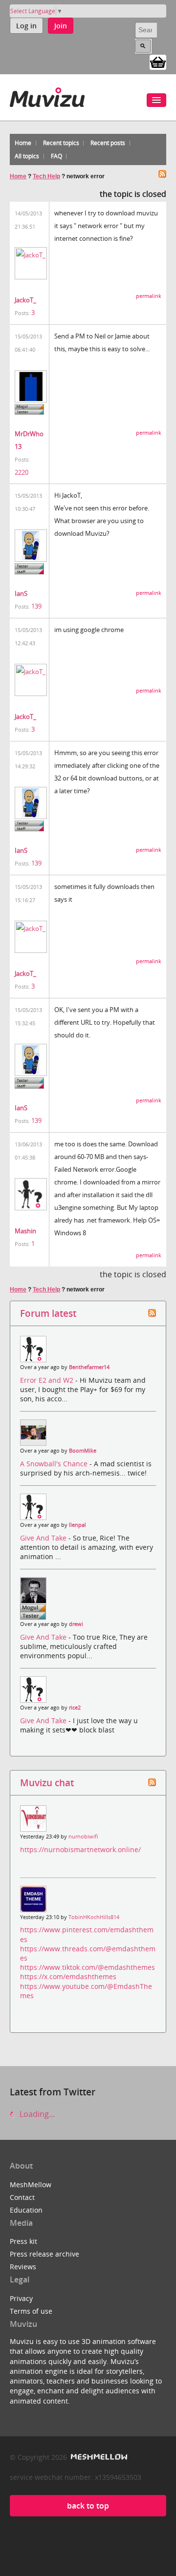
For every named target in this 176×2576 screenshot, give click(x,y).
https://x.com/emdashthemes (68, 1976)
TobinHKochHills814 (94, 1917)
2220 (22, 472)
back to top (88, 2506)
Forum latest (48, 1313)
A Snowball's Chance (55, 1464)
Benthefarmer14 (89, 1367)
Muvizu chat (47, 1783)
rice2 (75, 1708)
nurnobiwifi (83, 1837)
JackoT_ (25, 300)
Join (61, 26)
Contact (22, 2197)
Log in (26, 26)
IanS (21, 593)
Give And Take (44, 1538)
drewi (76, 1624)
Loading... (36, 2114)
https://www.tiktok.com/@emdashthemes (88, 1967)
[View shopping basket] (158, 62)
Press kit (23, 2241)
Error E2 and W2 (48, 1380)
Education (26, 2210)
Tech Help (46, 176)
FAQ (56, 156)
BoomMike (83, 1451)
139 (36, 606)
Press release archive (44, 2254)
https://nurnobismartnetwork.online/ (80, 1849)
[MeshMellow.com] (98, 2457)
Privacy (21, 2298)
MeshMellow (31, 2185)
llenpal (77, 1525)
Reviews (23, 2267)
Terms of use (31, 2311)
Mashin (25, 1231)
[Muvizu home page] (47, 95)
